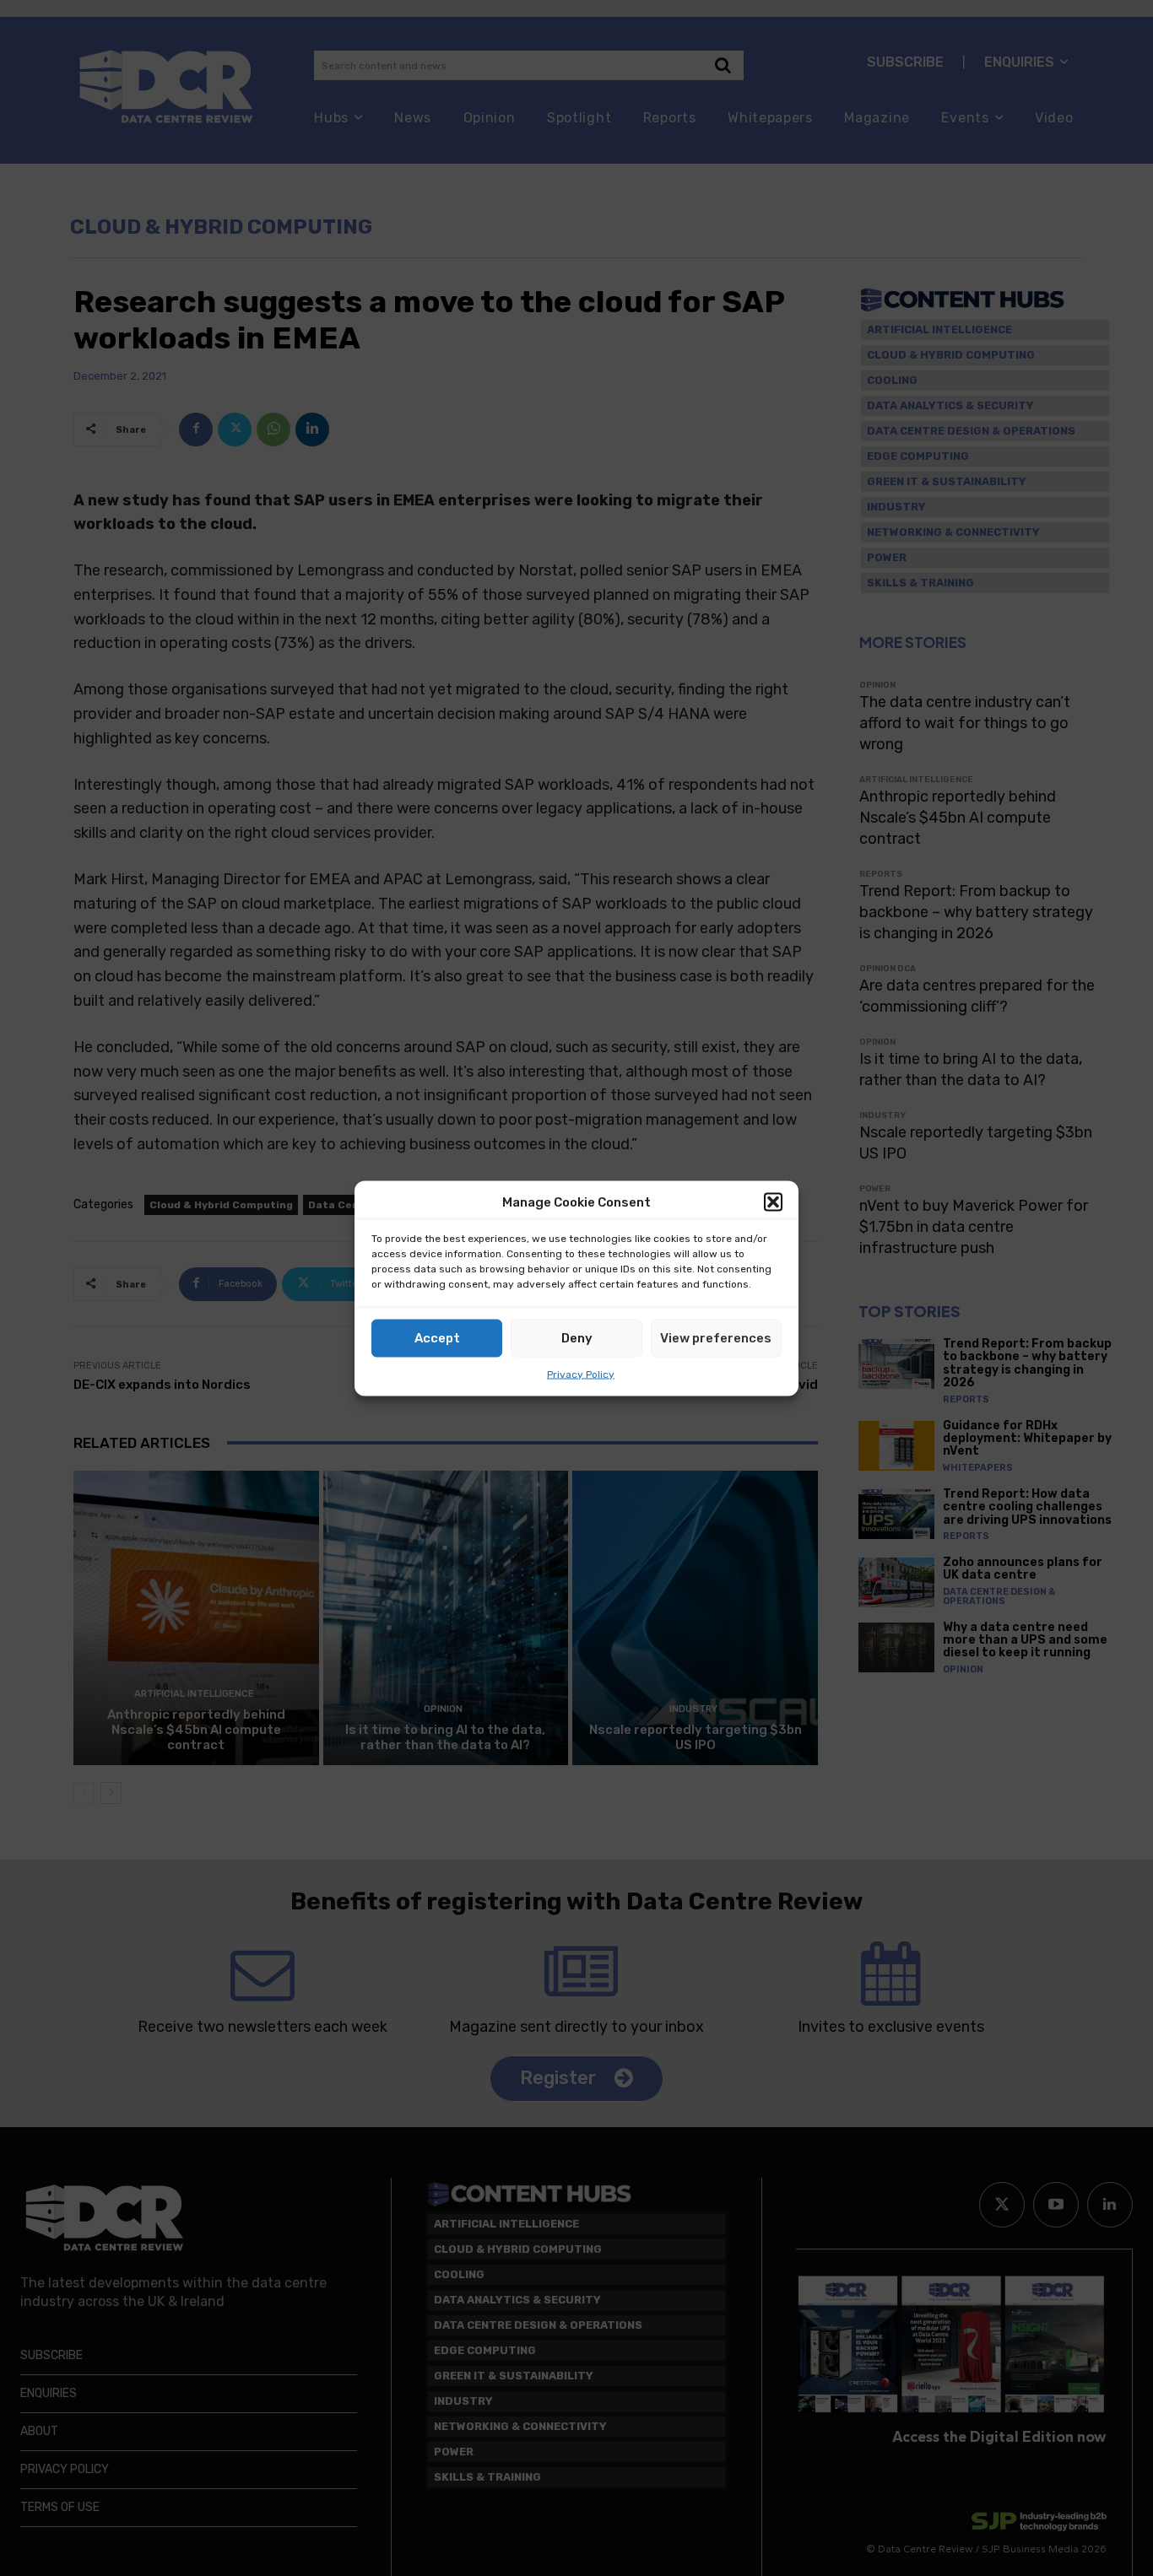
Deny (577, 1338)
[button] (773, 1202)
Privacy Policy (581, 1374)
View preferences (716, 1338)
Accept (437, 1338)
